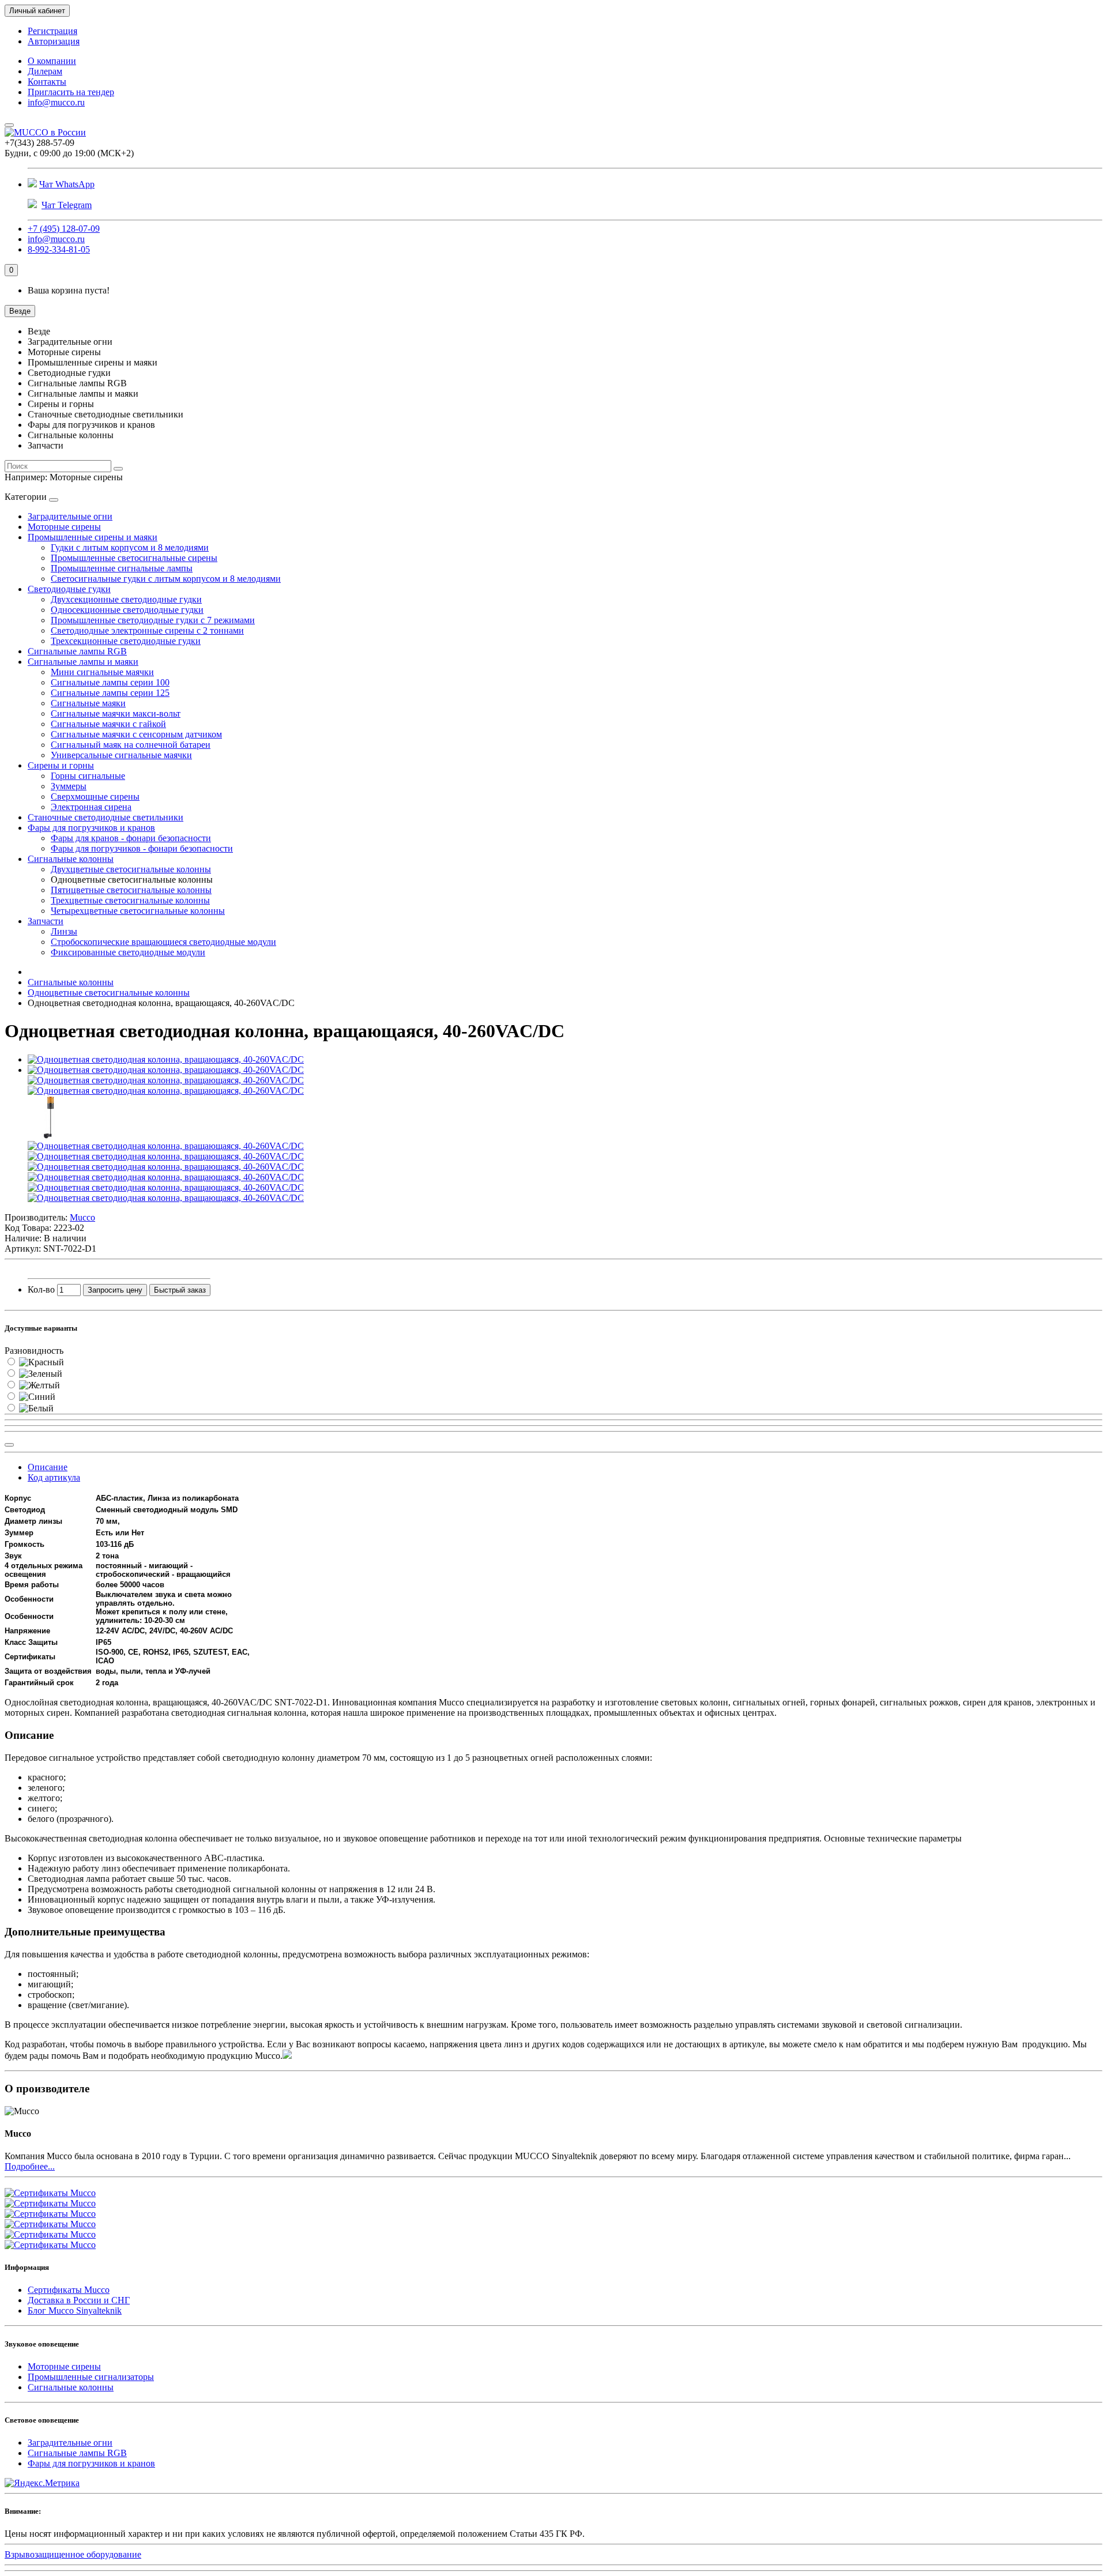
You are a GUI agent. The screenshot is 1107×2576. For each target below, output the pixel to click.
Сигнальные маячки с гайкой (108, 724)
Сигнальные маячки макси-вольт (116, 713)
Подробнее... (30, 2166)
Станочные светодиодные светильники (106, 817)
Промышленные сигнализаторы (91, 2377)
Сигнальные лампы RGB (77, 651)
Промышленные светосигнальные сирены (134, 558)
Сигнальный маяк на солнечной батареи (131, 745)
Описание (48, 1467)
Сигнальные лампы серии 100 (110, 682)
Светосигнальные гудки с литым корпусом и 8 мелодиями (166, 579)
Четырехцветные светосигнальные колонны (138, 911)
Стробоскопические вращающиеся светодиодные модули (163, 942)
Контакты (47, 82)
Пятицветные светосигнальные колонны (131, 890)
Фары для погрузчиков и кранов (91, 828)
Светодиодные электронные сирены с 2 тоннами (147, 630)
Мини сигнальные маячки (102, 672)
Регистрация (52, 31)
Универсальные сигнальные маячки (121, 755)
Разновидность (34, 1351)
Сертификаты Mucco (69, 2290)
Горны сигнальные (88, 776)
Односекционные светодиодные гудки (127, 610)
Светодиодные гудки (69, 589)
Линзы (64, 931)
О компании (52, 61)
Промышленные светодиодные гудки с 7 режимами (153, 620)
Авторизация (54, 41)
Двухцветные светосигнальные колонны (131, 869)
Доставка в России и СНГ (79, 2300)
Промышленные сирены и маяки (93, 537)
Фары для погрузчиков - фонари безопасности (142, 848)
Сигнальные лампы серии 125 (110, 693)
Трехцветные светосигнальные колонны (130, 900)
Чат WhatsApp (67, 184)
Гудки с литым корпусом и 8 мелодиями (130, 547)
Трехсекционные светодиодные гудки (126, 641)
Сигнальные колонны (71, 859)
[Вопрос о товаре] (9, 1445)
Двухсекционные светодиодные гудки (126, 599)
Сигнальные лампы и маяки (83, 662)
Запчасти (46, 921)
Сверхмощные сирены (95, 796)
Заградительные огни (70, 516)
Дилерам (45, 71)
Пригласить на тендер (71, 92)
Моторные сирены (64, 527)
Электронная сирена (91, 807)
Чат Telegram (67, 205)
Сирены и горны (61, 765)
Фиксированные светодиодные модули (128, 952)
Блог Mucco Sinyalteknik (75, 2311)
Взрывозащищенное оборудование (73, 2554)
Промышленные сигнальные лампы (122, 568)
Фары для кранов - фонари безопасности (131, 838)
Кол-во (41, 1289)
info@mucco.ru (56, 102)
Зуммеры (69, 786)
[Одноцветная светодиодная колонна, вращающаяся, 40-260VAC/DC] (166, 1059)
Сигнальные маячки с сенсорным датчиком (136, 734)
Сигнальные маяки (88, 703)
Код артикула (54, 1477)
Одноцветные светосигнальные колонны (109, 993)
